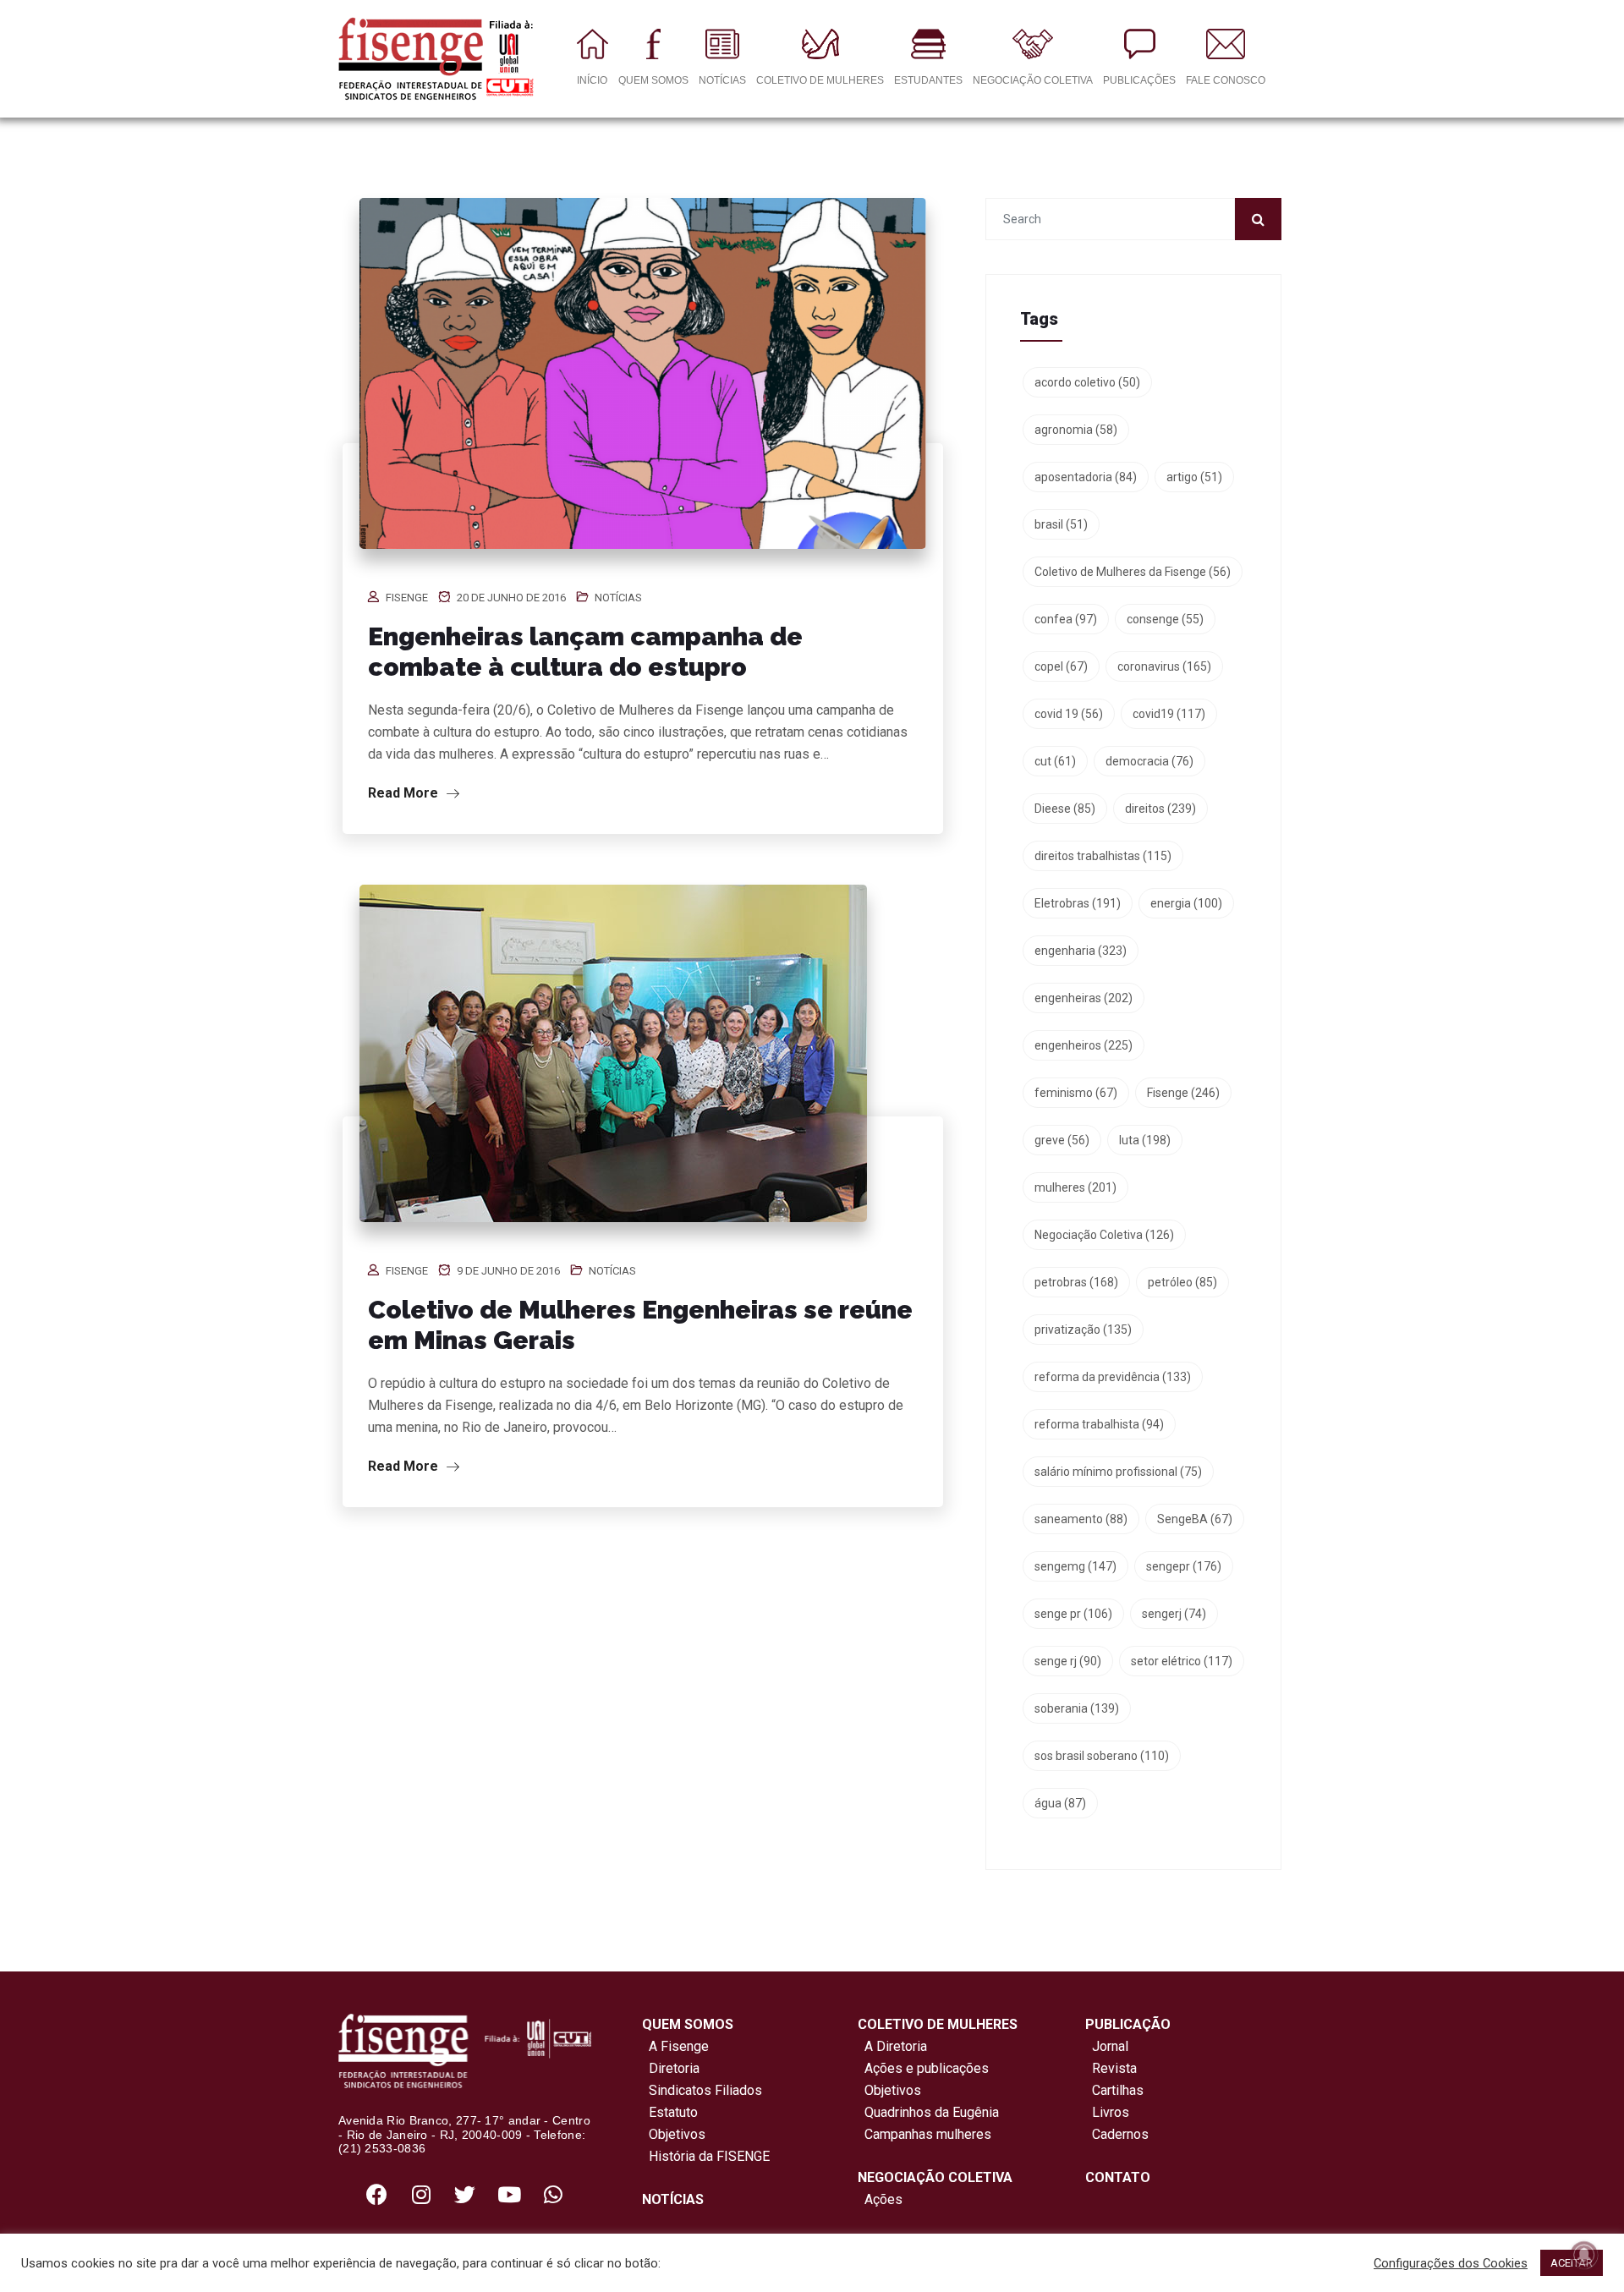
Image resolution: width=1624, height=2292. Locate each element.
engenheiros (1084, 1045)
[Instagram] (421, 2194)
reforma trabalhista (1099, 1424)
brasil (1061, 524)
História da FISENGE (706, 2156)
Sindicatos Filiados (702, 2090)
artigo (1194, 477)
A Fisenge (675, 2046)
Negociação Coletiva (1104, 1235)
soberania (1077, 1708)
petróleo (1182, 1282)
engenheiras (1084, 998)
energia (1186, 903)
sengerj (1174, 1614)
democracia (1149, 761)
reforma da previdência (1113, 1377)
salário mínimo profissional (1118, 1472)
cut (1055, 761)
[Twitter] (465, 2194)
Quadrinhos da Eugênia (928, 2112)
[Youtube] (509, 2194)
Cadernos (1120, 2134)
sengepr (1184, 1566)
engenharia (1081, 951)
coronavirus (1164, 666)
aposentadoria (1086, 477)
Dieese (1065, 809)
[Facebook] (377, 2194)
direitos (1160, 809)
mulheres (1075, 1187)
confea (1066, 619)
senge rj (1068, 1661)
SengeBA (1195, 1519)
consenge (1165, 619)
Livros (1111, 2112)
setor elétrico (1182, 1661)
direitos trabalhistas (1103, 856)
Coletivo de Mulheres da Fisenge (1133, 572)
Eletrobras (1078, 903)
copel (1061, 666)
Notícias (618, 598)
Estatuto (670, 2112)
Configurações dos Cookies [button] (1451, 2263)
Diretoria (671, 2068)
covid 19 (1069, 714)
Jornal (1110, 2046)
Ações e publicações (923, 2068)
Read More (405, 793)
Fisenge (407, 598)
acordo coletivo (1087, 382)
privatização (1083, 1330)
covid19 (1169, 714)
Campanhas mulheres (924, 2134)
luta (1145, 1140)
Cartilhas (1118, 2090)
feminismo (1076, 1093)
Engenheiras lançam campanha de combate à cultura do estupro (585, 652)
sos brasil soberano (1102, 1756)
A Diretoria (892, 2046)
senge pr (1073, 1614)
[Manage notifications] (1584, 2255)
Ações (880, 2199)
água (1060, 1803)
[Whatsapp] (553, 2194)
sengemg (1075, 1566)
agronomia (1076, 430)
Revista (1114, 2068)
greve (1062, 1140)
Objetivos (674, 2134)
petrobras (1076, 1282)
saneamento (1081, 1519)
